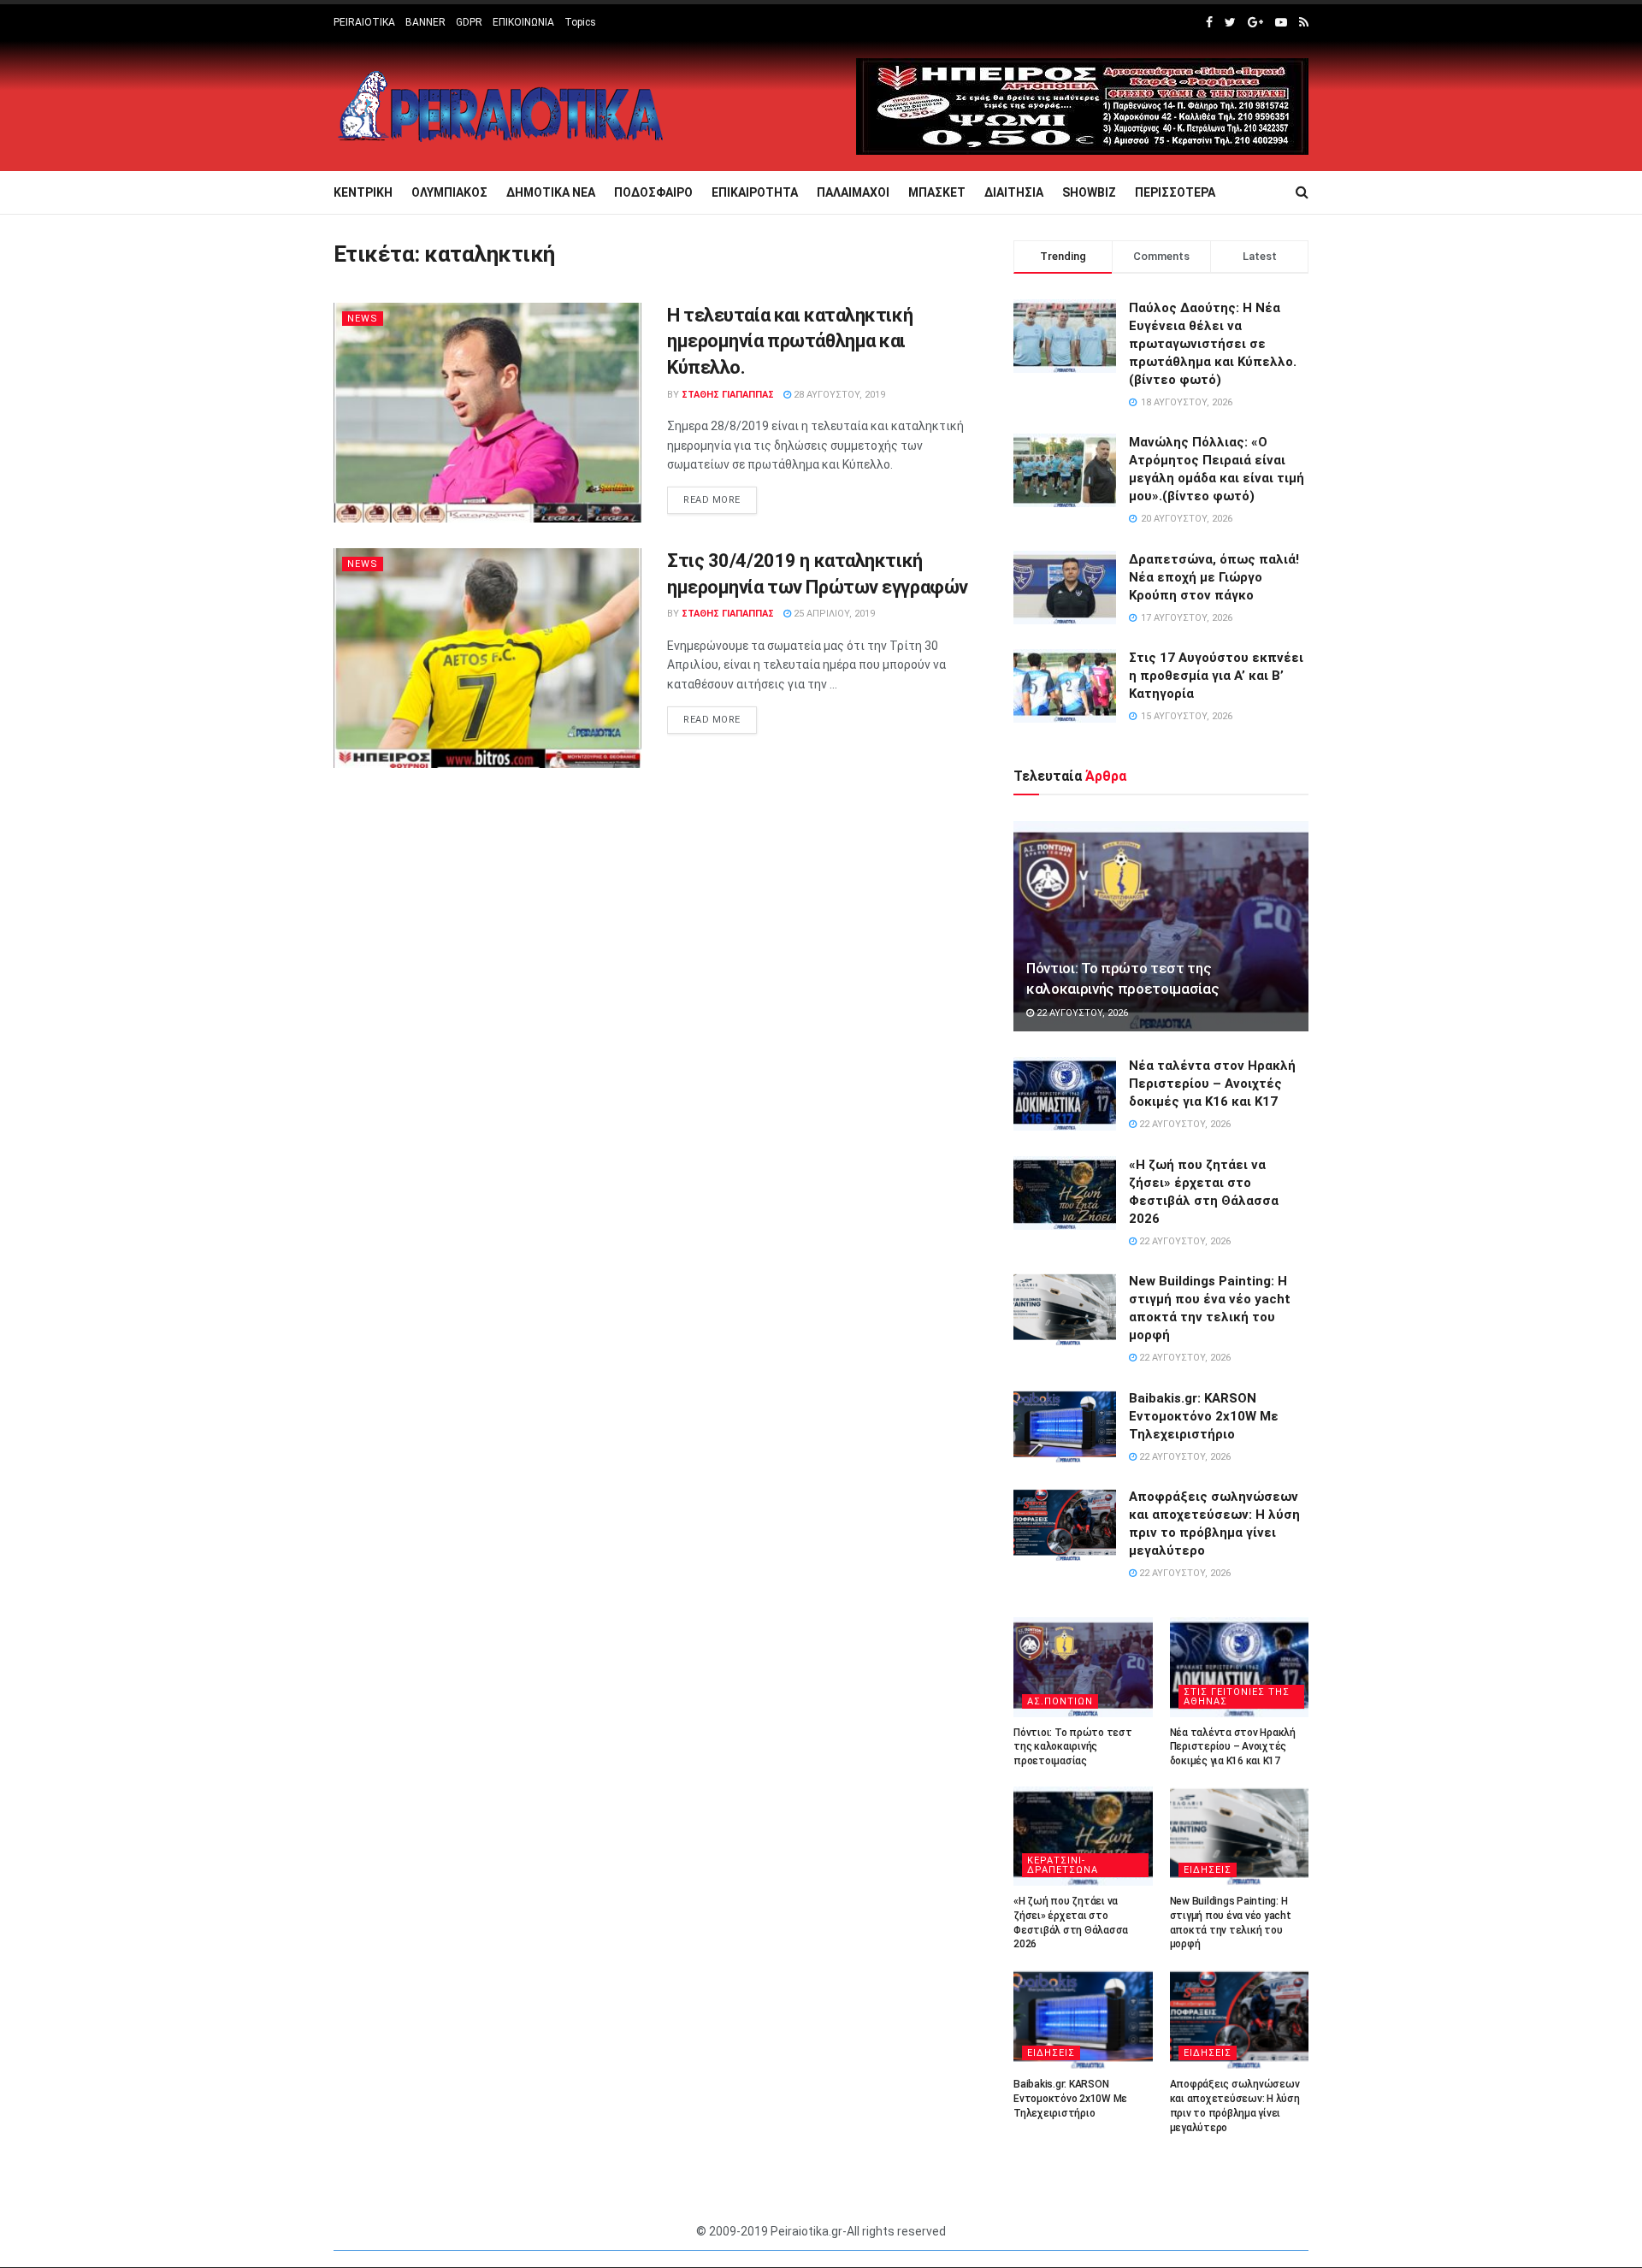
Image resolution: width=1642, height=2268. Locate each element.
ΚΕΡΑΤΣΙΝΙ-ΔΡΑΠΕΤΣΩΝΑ (1063, 1865)
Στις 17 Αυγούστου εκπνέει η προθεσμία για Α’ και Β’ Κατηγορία (1216, 676)
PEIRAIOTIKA (364, 22)
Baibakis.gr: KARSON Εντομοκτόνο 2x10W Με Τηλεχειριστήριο (1204, 1416)
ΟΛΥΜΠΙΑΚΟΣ (449, 192)
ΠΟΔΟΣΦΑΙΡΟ (653, 192)
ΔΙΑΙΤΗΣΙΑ (1014, 192)
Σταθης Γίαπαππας (728, 395)
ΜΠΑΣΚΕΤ (937, 192)
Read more (712, 500)
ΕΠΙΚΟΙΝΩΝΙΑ (523, 22)
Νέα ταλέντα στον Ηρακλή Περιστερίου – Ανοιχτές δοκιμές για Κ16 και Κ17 (1212, 1084)
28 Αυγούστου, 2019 (838, 395)
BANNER (425, 22)
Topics (580, 22)
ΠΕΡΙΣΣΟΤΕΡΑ (1175, 192)
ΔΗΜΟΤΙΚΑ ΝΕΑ (551, 192)
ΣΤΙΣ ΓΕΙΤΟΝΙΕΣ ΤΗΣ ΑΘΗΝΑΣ (1237, 1697)
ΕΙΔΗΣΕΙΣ (1208, 1870)
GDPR (469, 22)
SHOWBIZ (1089, 192)
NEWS (363, 319)
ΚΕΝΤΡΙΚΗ (363, 192)
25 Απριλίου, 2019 (833, 614)
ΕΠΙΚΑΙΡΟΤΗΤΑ (755, 192)
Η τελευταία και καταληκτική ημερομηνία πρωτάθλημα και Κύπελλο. (790, 342)
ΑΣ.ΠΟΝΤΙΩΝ (1060, 1701)
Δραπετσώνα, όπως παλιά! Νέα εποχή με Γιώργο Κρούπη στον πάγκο (1214, 577)
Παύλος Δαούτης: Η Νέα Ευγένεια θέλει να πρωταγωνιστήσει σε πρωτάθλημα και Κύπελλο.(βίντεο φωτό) (1213, 344)
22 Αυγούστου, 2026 (1081, 1013)
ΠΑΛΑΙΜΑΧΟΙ (853, 192)
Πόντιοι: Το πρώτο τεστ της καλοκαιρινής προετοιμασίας (1073, 1747)
